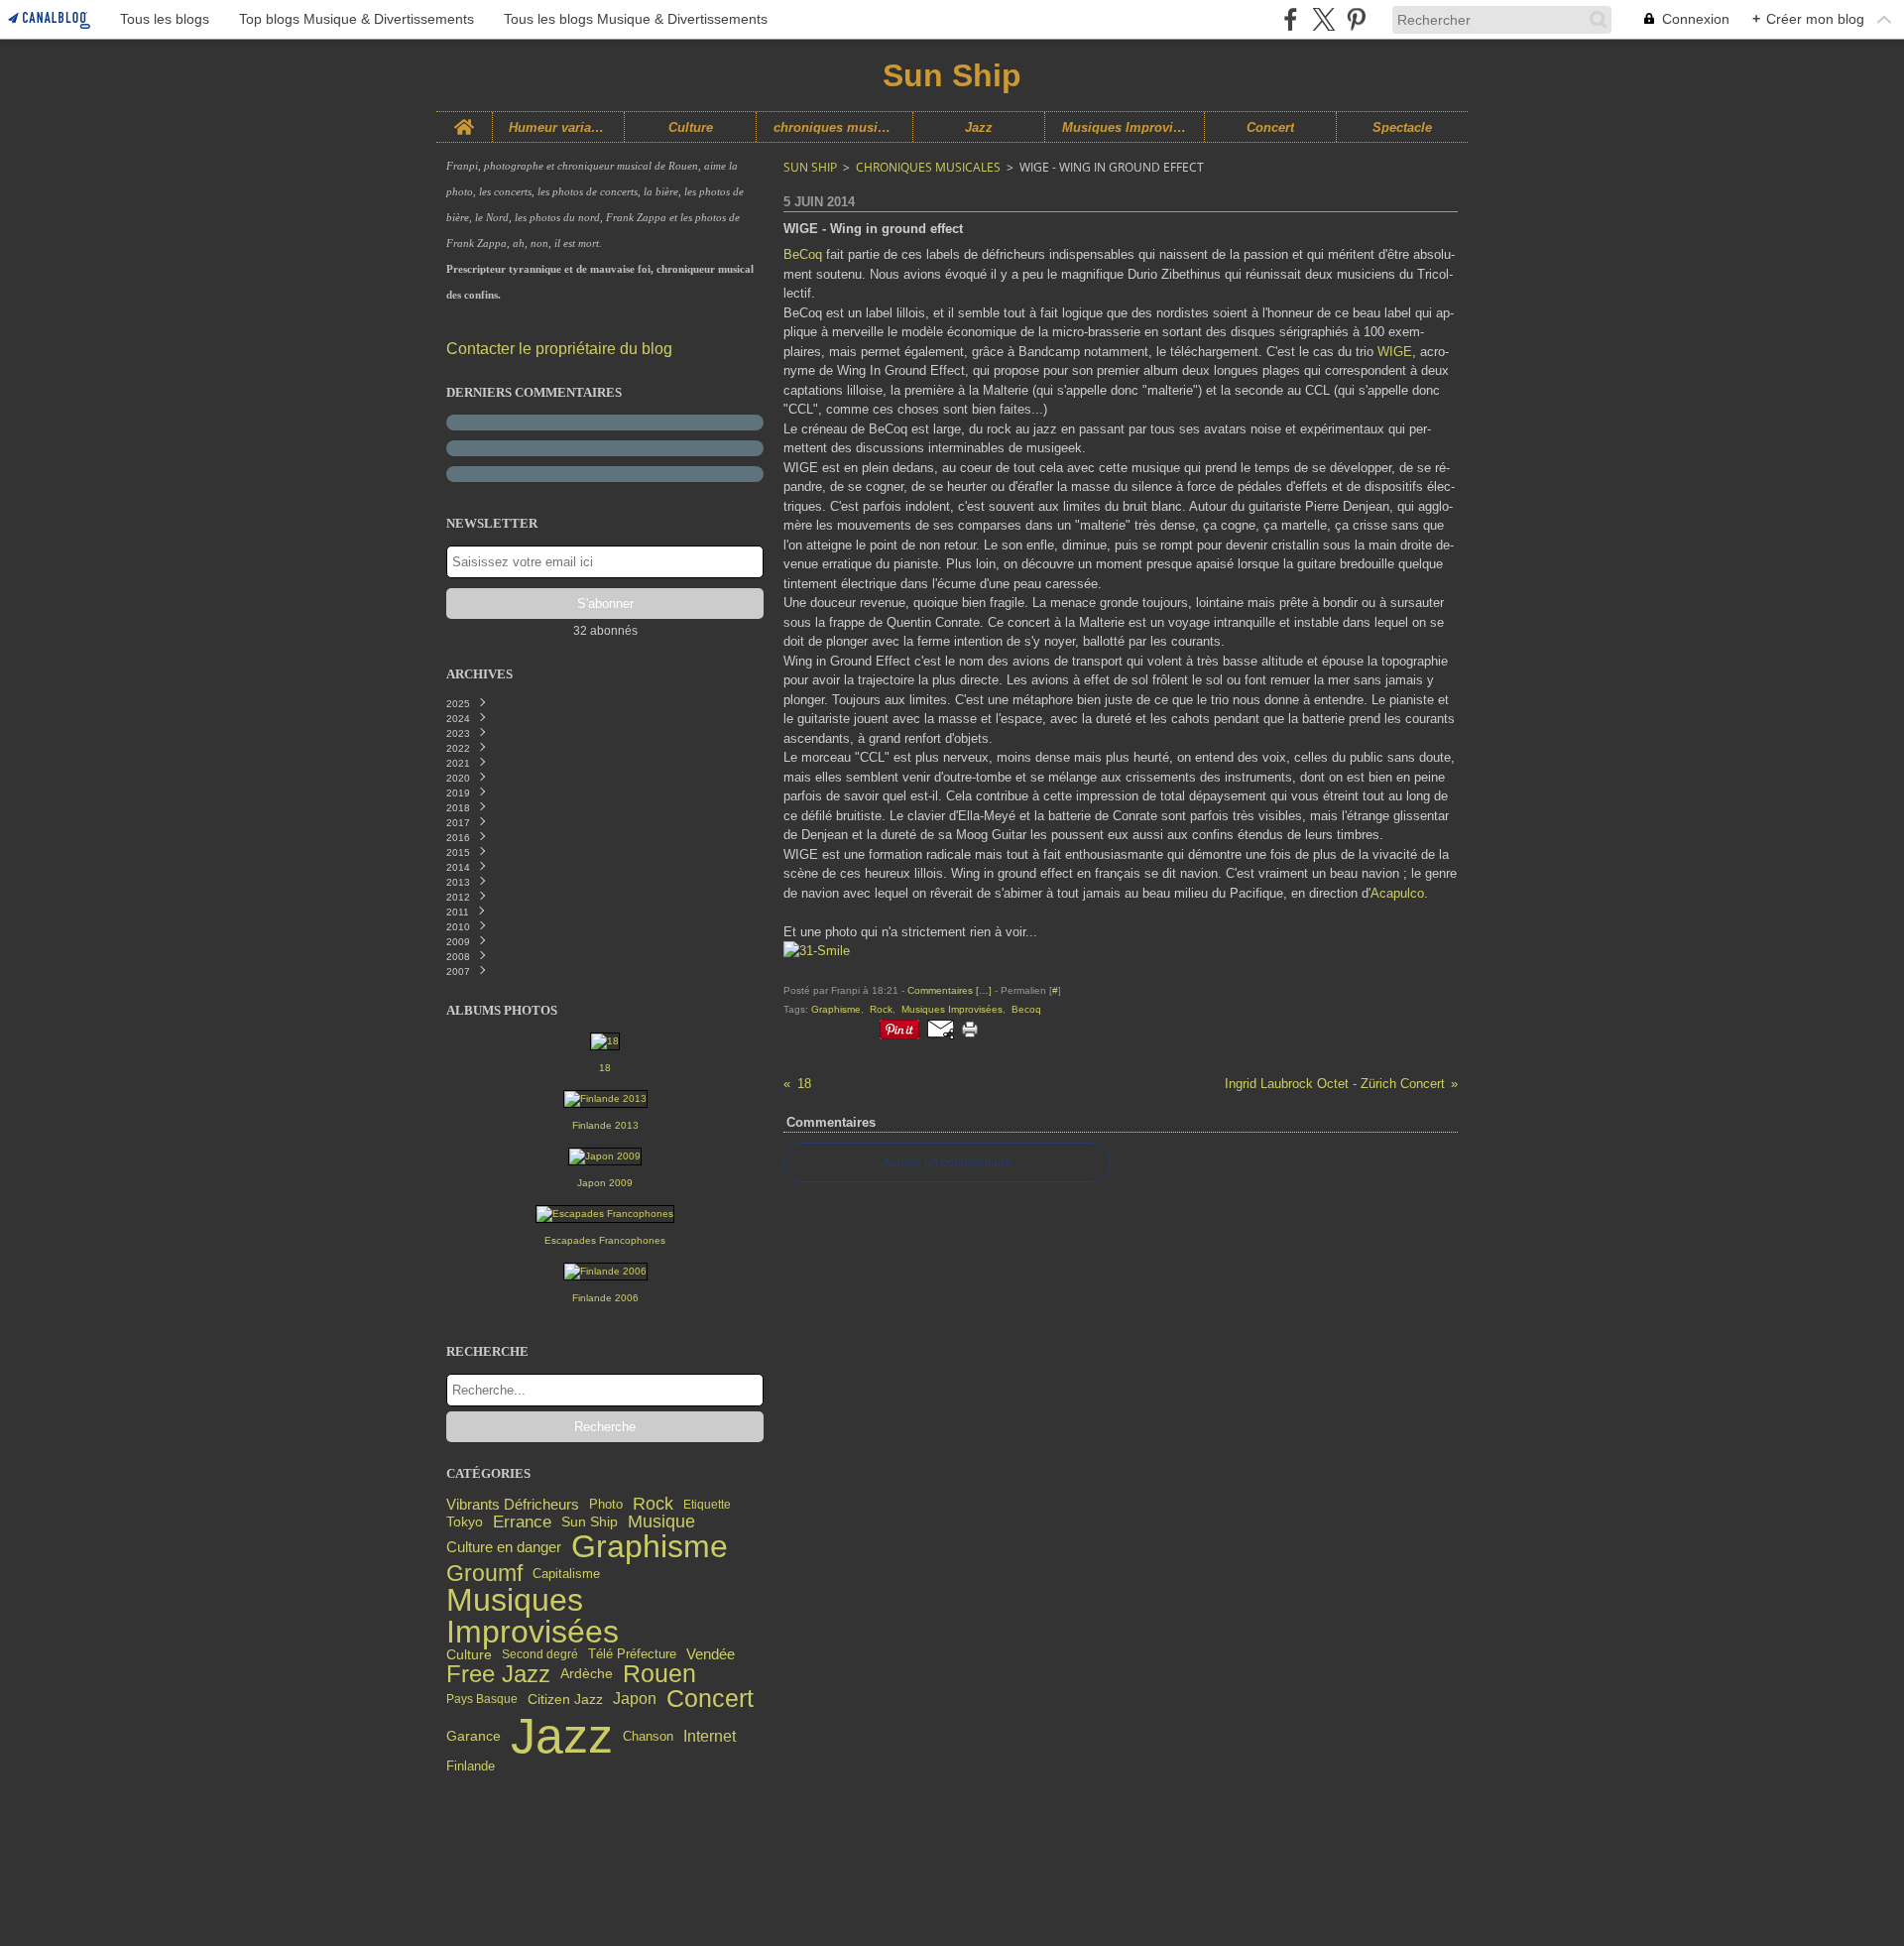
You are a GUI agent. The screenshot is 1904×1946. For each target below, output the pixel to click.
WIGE (1395, 352)
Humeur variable (559, 127)
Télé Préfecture (632, 1655)
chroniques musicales (834, 127)
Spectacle (1402, 127)
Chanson (648, 1736)
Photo (606, 1504)
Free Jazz (498, 1674)
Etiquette (707, 1505)
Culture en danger (504, 1547)
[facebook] (1291, 19)
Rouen (659, 1675)
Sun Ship (590, 1522)
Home (464, 119)
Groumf (484, 1574)
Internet (710, 1736)
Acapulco (1397, 893)
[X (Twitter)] (1323, 19)
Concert (1270, 127)
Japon (635, 1699)
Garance (474, 1737)
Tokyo (465, 1522)
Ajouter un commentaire (947, 1162)
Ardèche (587, 1674)
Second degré (540, 1654)
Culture (691, 127)
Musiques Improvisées (1125, 127)
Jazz (979, 127)
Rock (653, 1505)
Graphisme (650, 1547)
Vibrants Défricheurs (513, 1505)
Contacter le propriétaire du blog (559, 349)
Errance (522, 1522)
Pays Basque (482, 1699)
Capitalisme (566, 1574)
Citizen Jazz (565, 1699)
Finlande (471, 1767)
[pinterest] (1356, 19)
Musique (661, 1522)
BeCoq (803, 254)
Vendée (711, 1655)
